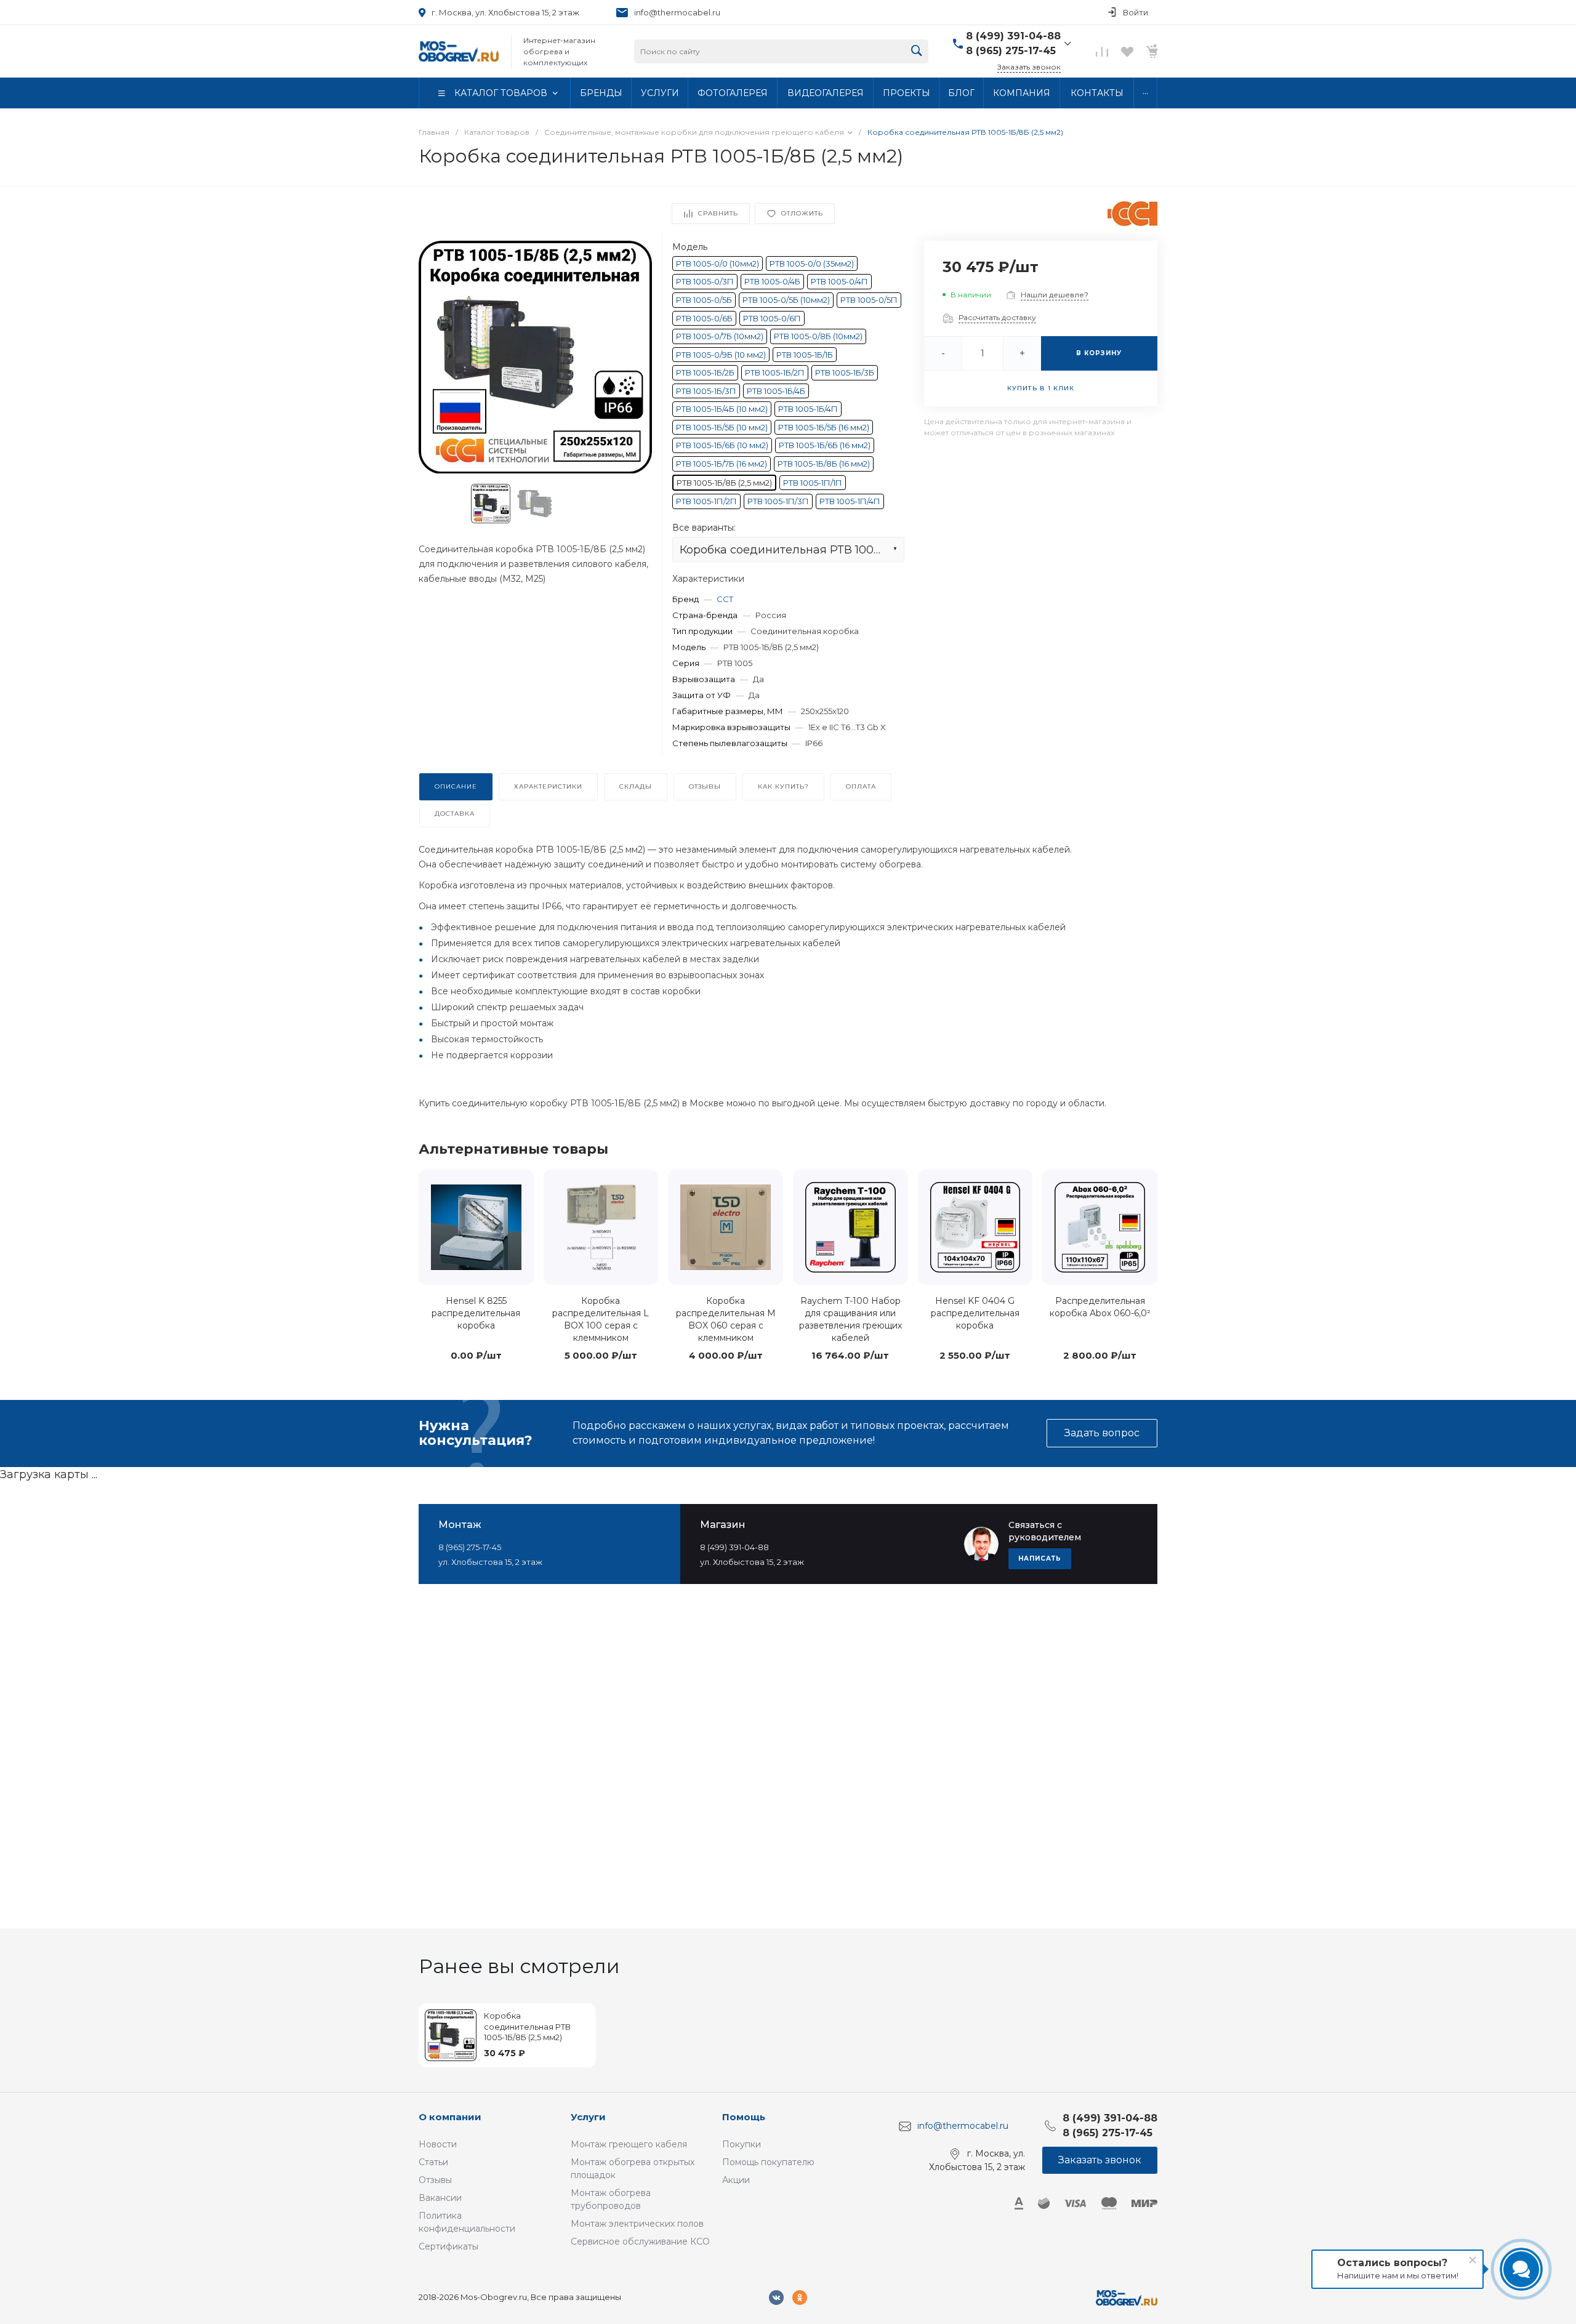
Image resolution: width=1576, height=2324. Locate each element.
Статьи (433, 2162)
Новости (438, 2144)
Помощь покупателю (768, 2162)
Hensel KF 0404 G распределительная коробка (975, 1313)
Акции (736, 2180)
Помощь (744, 2117)
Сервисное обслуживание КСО (640, 2242)
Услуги (588, 2117)
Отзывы (435, 2180)
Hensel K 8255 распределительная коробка (476, 1313)
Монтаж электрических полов (637, 2224)
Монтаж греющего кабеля (629, 2144)
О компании (450, 2117)
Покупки (742, 2144)
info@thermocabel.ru (677, 12)
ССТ (725, 599)
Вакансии (440, 2198)
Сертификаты (448, 2246)
